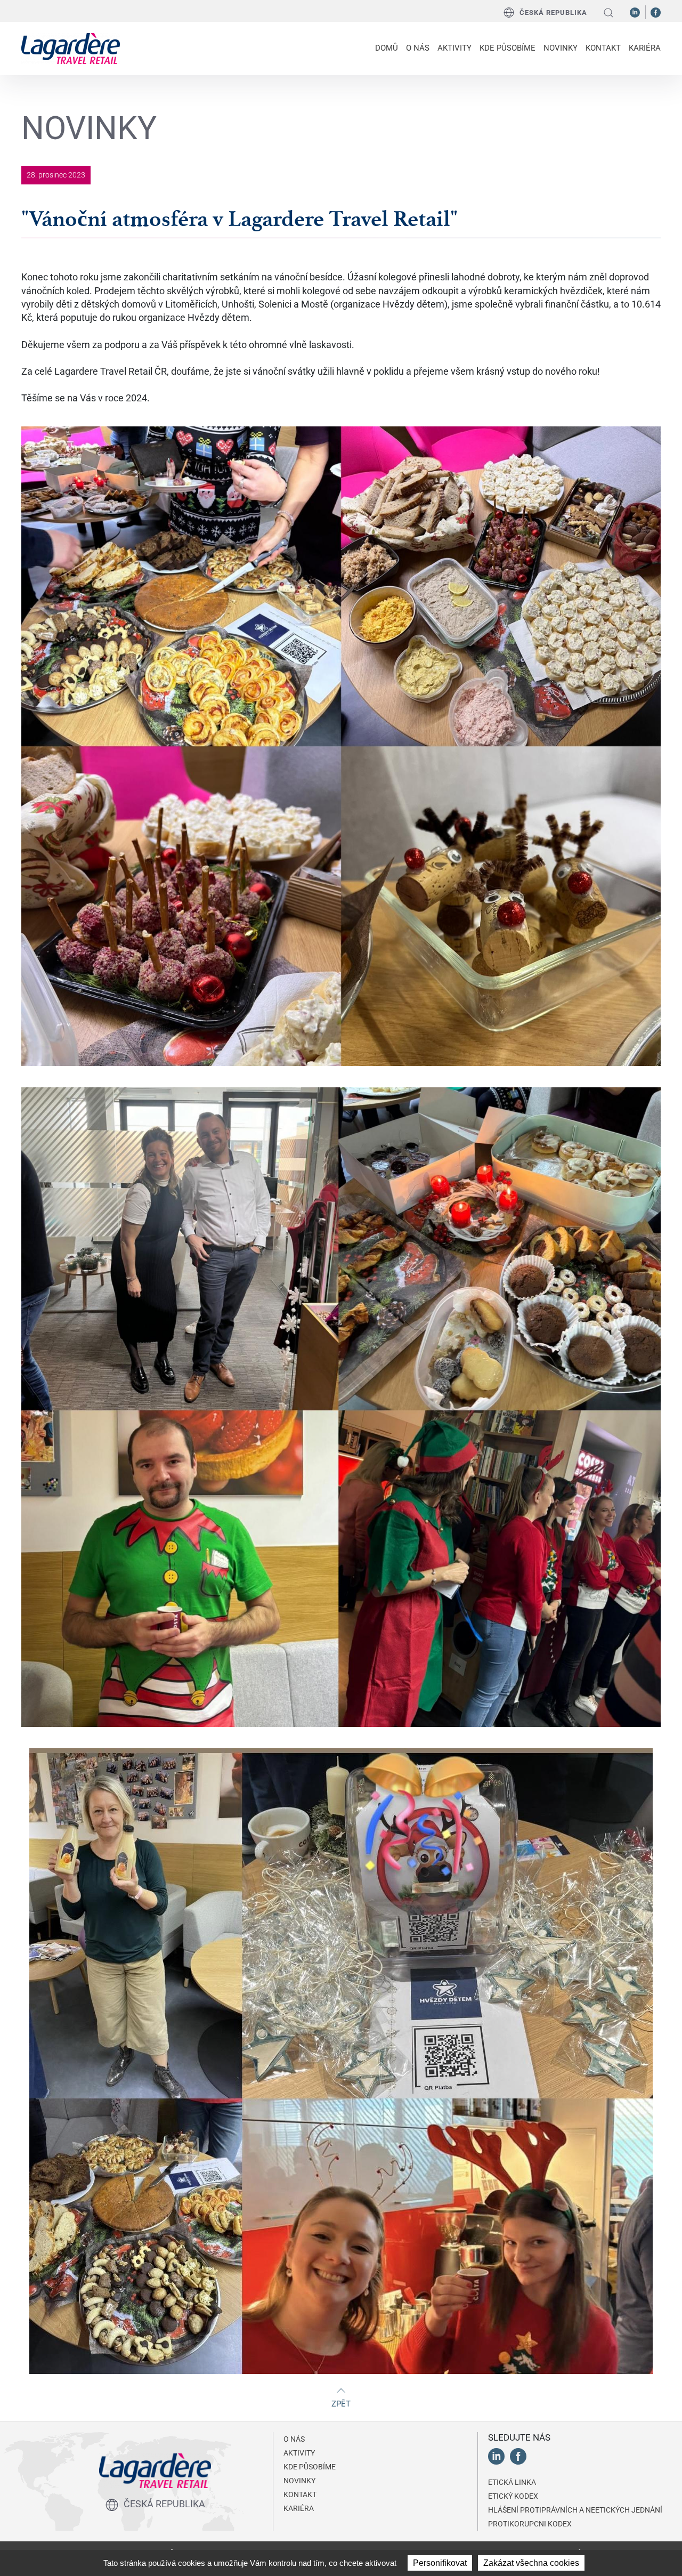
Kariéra (299, 2508)
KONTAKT (603, 48)
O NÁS (294, 2439)
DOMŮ (387, 48)
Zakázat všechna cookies (531, 2563)
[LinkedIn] (635, 12)
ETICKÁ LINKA (512, 2482)
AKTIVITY (299, 2453)
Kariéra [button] (645, 48)
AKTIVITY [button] (454, 48)
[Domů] (71, 47)
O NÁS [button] (418, 48)
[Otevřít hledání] (608, 13)
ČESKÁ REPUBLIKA (553, 13)
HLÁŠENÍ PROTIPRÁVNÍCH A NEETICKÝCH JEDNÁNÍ (575, 2510)
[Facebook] (656, 12)
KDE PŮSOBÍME (508, 48)
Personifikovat (440, 2563)
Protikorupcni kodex (530, 2524)
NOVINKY (561, 48)
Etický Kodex (513, 2496)
